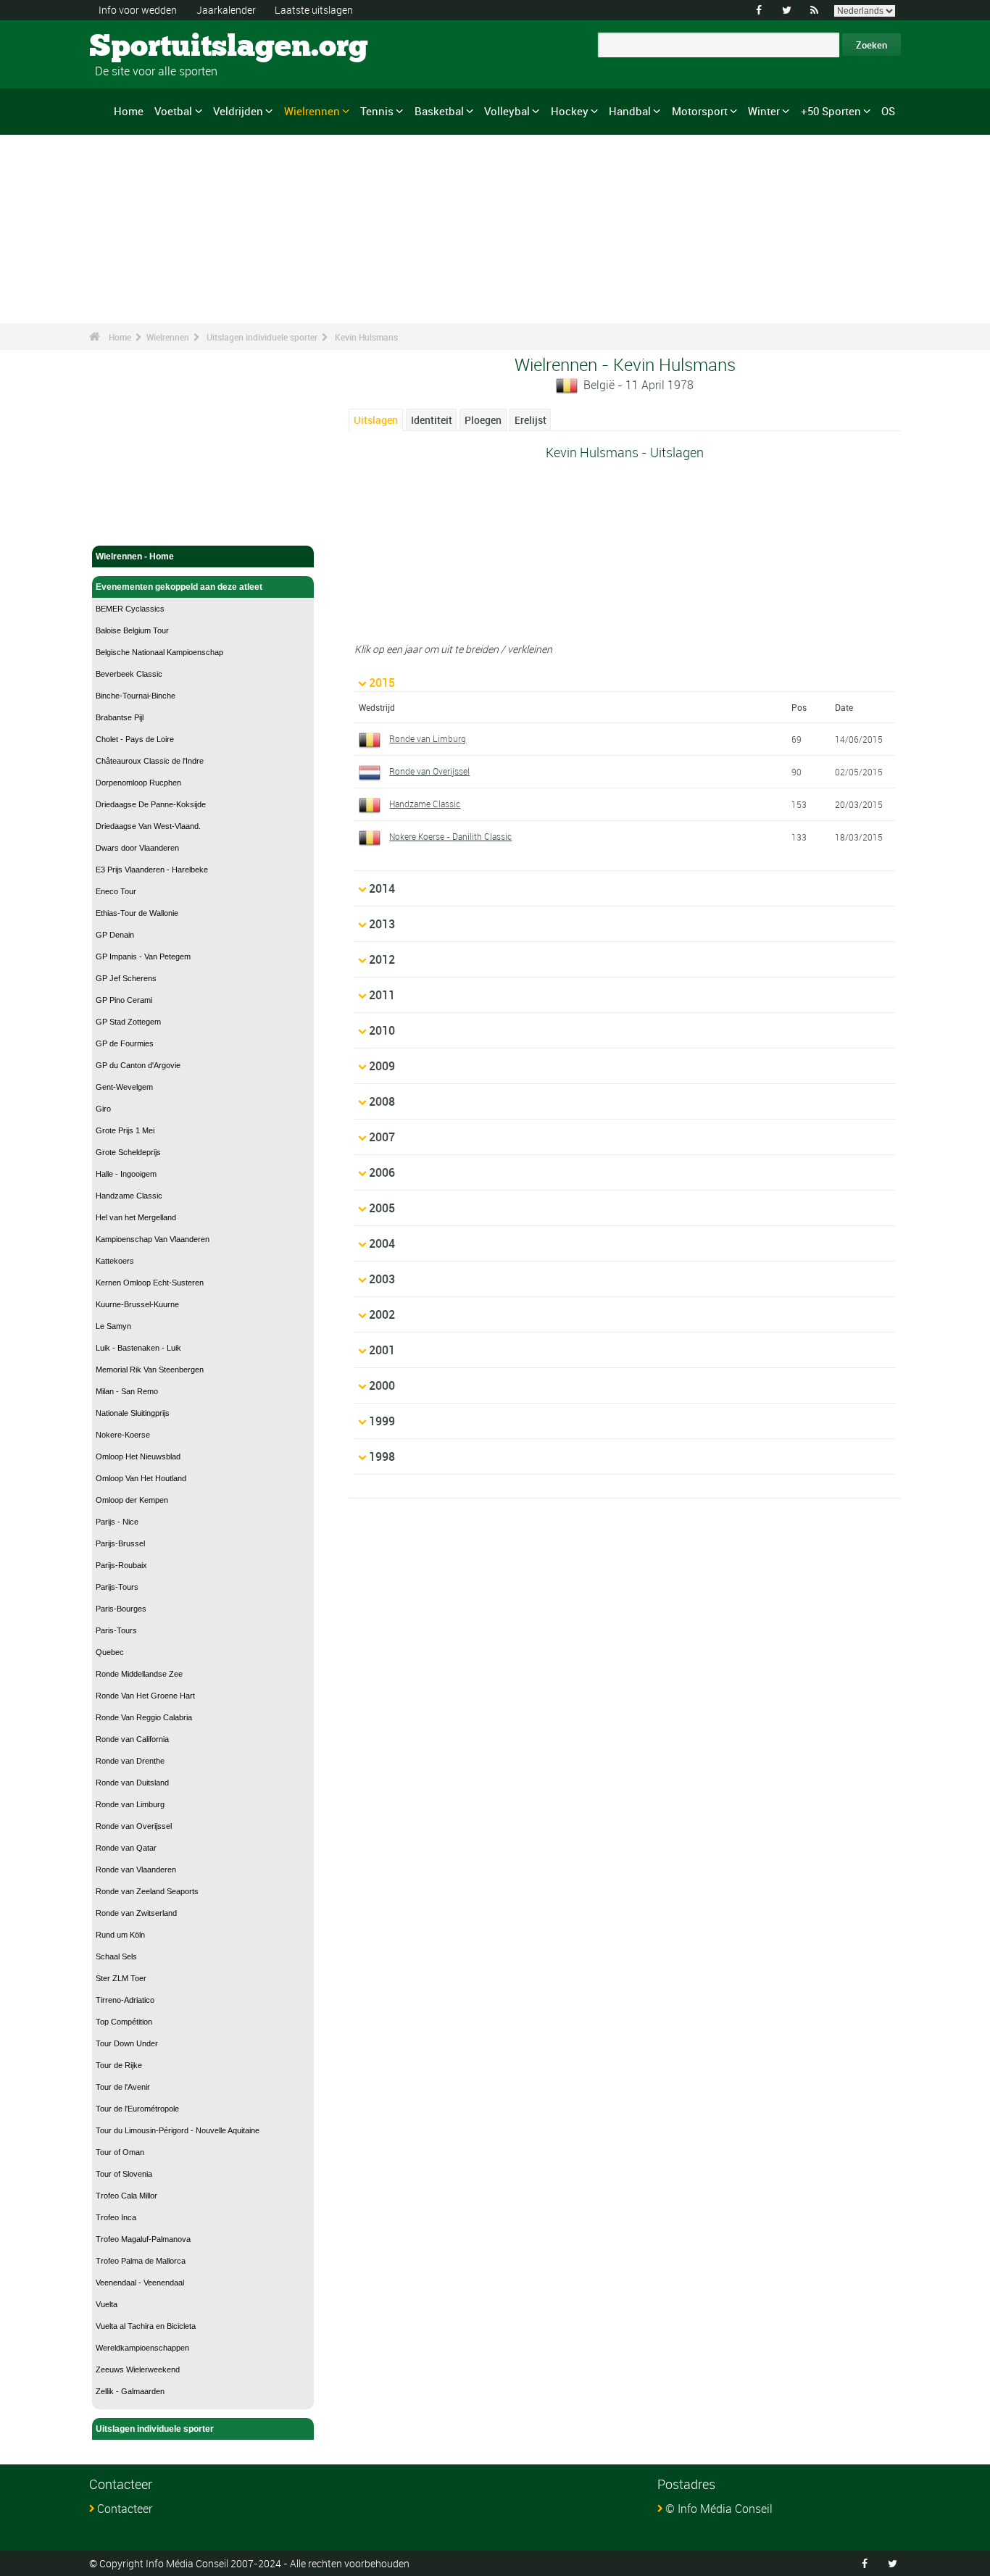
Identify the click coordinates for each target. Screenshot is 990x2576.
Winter (764, 111)
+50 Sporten (831, 111)
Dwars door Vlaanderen (137, 848)
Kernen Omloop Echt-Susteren (150, 1283)
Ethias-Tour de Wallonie (137, 913)
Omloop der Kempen (132, 1500)
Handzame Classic (129, 1196)
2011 (382, 995)
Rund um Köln (120, 1935)
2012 (382, 959)
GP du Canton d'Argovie (138, 1065)
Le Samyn (113, 1326)
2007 (382, 1137)
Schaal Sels (116, 1956)
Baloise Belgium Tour (132, 630)
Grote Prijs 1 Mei (125, 1130)
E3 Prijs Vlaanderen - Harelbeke (152, 870)
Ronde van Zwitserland (136, 1913)
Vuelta (107, 2304)
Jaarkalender (226, 10)
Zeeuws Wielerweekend (138, 2369)
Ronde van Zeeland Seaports (147, 1891)
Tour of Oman (120, 2152)
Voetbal (173, 111)
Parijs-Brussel (120, 1543)
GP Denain (115, 935)
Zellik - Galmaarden (130, 2391)
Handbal (630, 111)
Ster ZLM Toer (121, 1978)
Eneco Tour (116, 891)
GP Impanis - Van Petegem (143, 956)
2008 (382, 1101)
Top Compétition (124, 2022)
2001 (382, 1350)
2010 (382, 1030)
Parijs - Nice (117, 1522)
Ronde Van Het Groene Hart (145, 1696)
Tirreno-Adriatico (125, 2000)
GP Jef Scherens (126, 978)
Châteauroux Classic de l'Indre (150, 761)
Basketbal (439, 111)
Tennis (377, 111)
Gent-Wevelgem (124, 1087)
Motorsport (700, 111)
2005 (382, 1208)
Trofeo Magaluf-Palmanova (143, 2239)
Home (129, 111)
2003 (382, 1279)
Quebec (110, 1652)
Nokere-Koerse (123, 1435)
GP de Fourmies (125, 1043)
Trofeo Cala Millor (126, 2196)
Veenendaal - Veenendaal (140, 2283)
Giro (103, 1109)
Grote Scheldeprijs (128, 1152)
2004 (382, 1243)
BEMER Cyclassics (130, 609)
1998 (382, 1456)
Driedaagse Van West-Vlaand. (148, 826)
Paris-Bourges (121, 1609)
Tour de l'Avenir (123, 2087)
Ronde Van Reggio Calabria (144, 1717)
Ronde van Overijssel (134, 1826)
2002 (382, 1314)
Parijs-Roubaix (121, 1565)
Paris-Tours (116, 1630)
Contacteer (125, 2509)
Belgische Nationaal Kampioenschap (159, 652)
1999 (382, 1421)
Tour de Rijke (119, 2065)
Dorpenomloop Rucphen (138, 783)
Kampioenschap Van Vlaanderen (153, 1239)
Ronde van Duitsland (132, 1783)
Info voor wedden (138, 10)
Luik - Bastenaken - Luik (138, 1348)
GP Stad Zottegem (128, 1022)
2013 (382, 924)
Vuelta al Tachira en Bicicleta (146, 2326)
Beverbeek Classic (129, 674)
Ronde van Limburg (130, 1804)
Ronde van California (132, 1739)
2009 (382, 1066)
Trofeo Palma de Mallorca (141, 2261)
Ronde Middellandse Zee (139, 1674)
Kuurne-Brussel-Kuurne (137, 1304)
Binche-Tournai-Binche (136, 696)
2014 (382, 888)
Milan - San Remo (127, 1391)
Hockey (570, 111)
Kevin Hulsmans (366, 337)
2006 (382, 1172)
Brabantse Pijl (120, 717)
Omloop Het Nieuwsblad (138, 1456)
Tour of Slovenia (124, 2174)
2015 (382, 683)
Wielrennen (312, 111)
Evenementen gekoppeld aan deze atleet (179, 587)
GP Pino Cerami (124, 1000)
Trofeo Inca (116, 2217)
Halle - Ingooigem (126, 1174)
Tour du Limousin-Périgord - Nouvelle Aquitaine (178, 2130)
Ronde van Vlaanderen (136, 1870)
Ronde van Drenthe (130, 1761)
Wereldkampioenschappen (142, 2348)
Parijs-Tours (117, 1587)
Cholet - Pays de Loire (135, 739)
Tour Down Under (127, 2043)
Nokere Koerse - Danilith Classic (450, 836)
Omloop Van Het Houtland (141, 1478)
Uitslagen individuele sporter (262, 337)
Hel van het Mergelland (136, 1217)
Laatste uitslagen (314, 10)
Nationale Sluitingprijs (133, 1413)
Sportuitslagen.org (144, 47)
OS (888, 111)
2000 (382, 1385)
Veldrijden (238, 111)
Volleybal (507, 111)
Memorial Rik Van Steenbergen (150, 1370)
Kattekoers (115, 1261)
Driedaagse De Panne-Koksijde (151, 804)
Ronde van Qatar (126, 1848)
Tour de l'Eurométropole (137, 2109)
